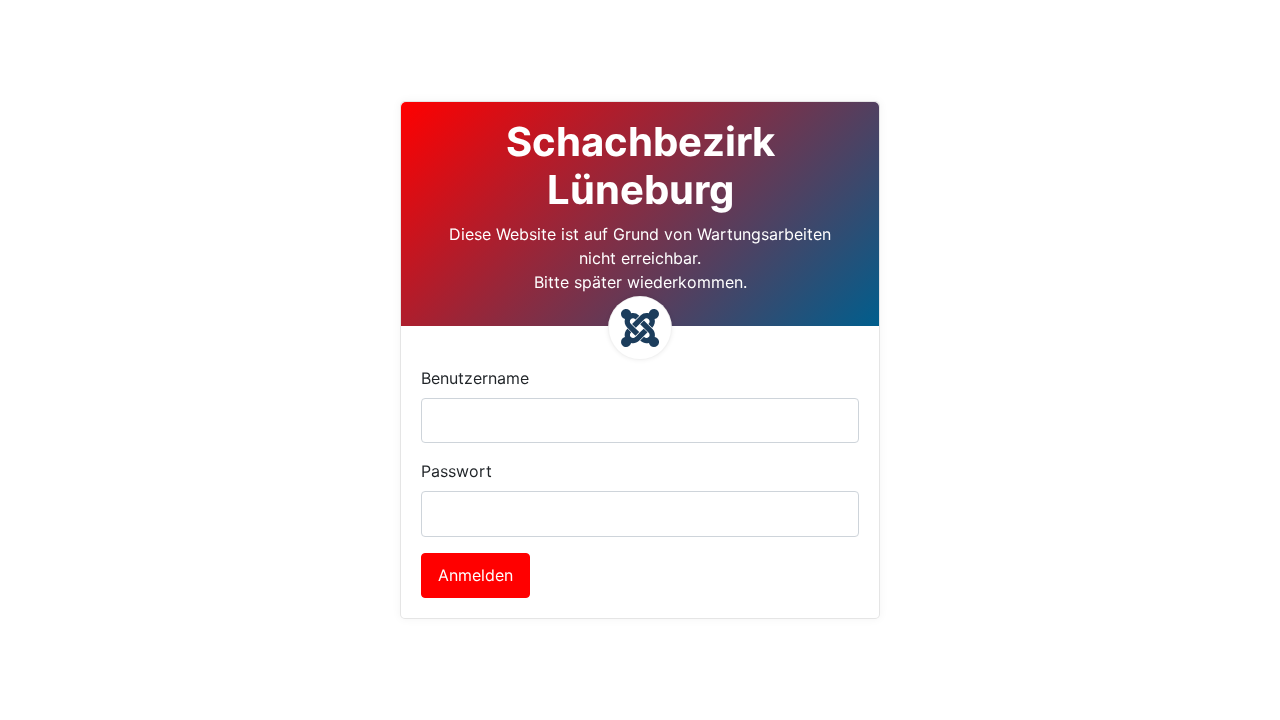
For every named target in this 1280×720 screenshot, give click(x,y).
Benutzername (475, 378)
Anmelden (475, 575)
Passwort (456, 471)
